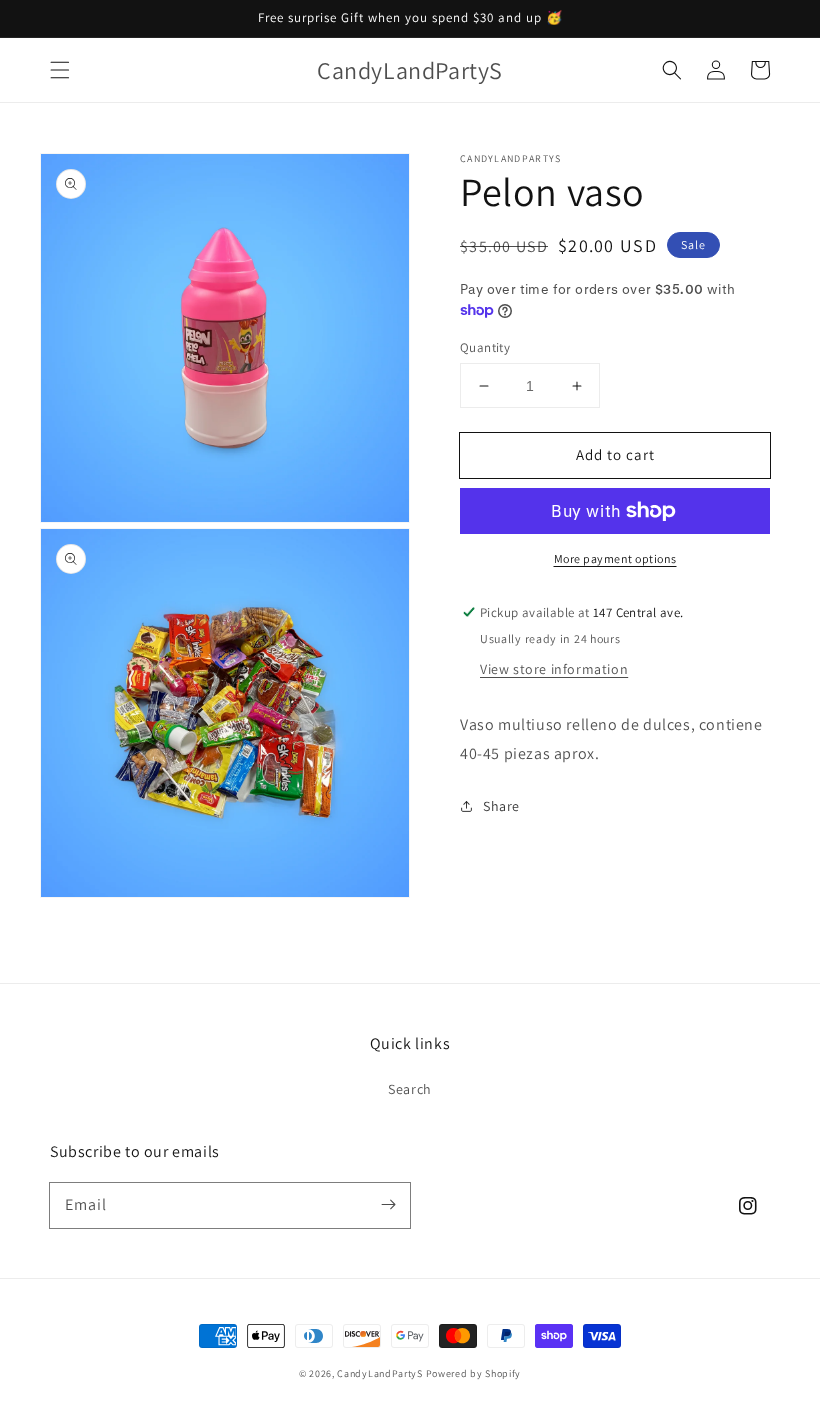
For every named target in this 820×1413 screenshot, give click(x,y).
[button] (60, 70)
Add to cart (615, 454)
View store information (554, 669)
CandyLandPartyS (380, 1373)
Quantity (485, 347)
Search (410, 1089)
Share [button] (501, 806)
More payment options (615, 558)
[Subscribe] (388, 1205)
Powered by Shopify (474, 1373)
